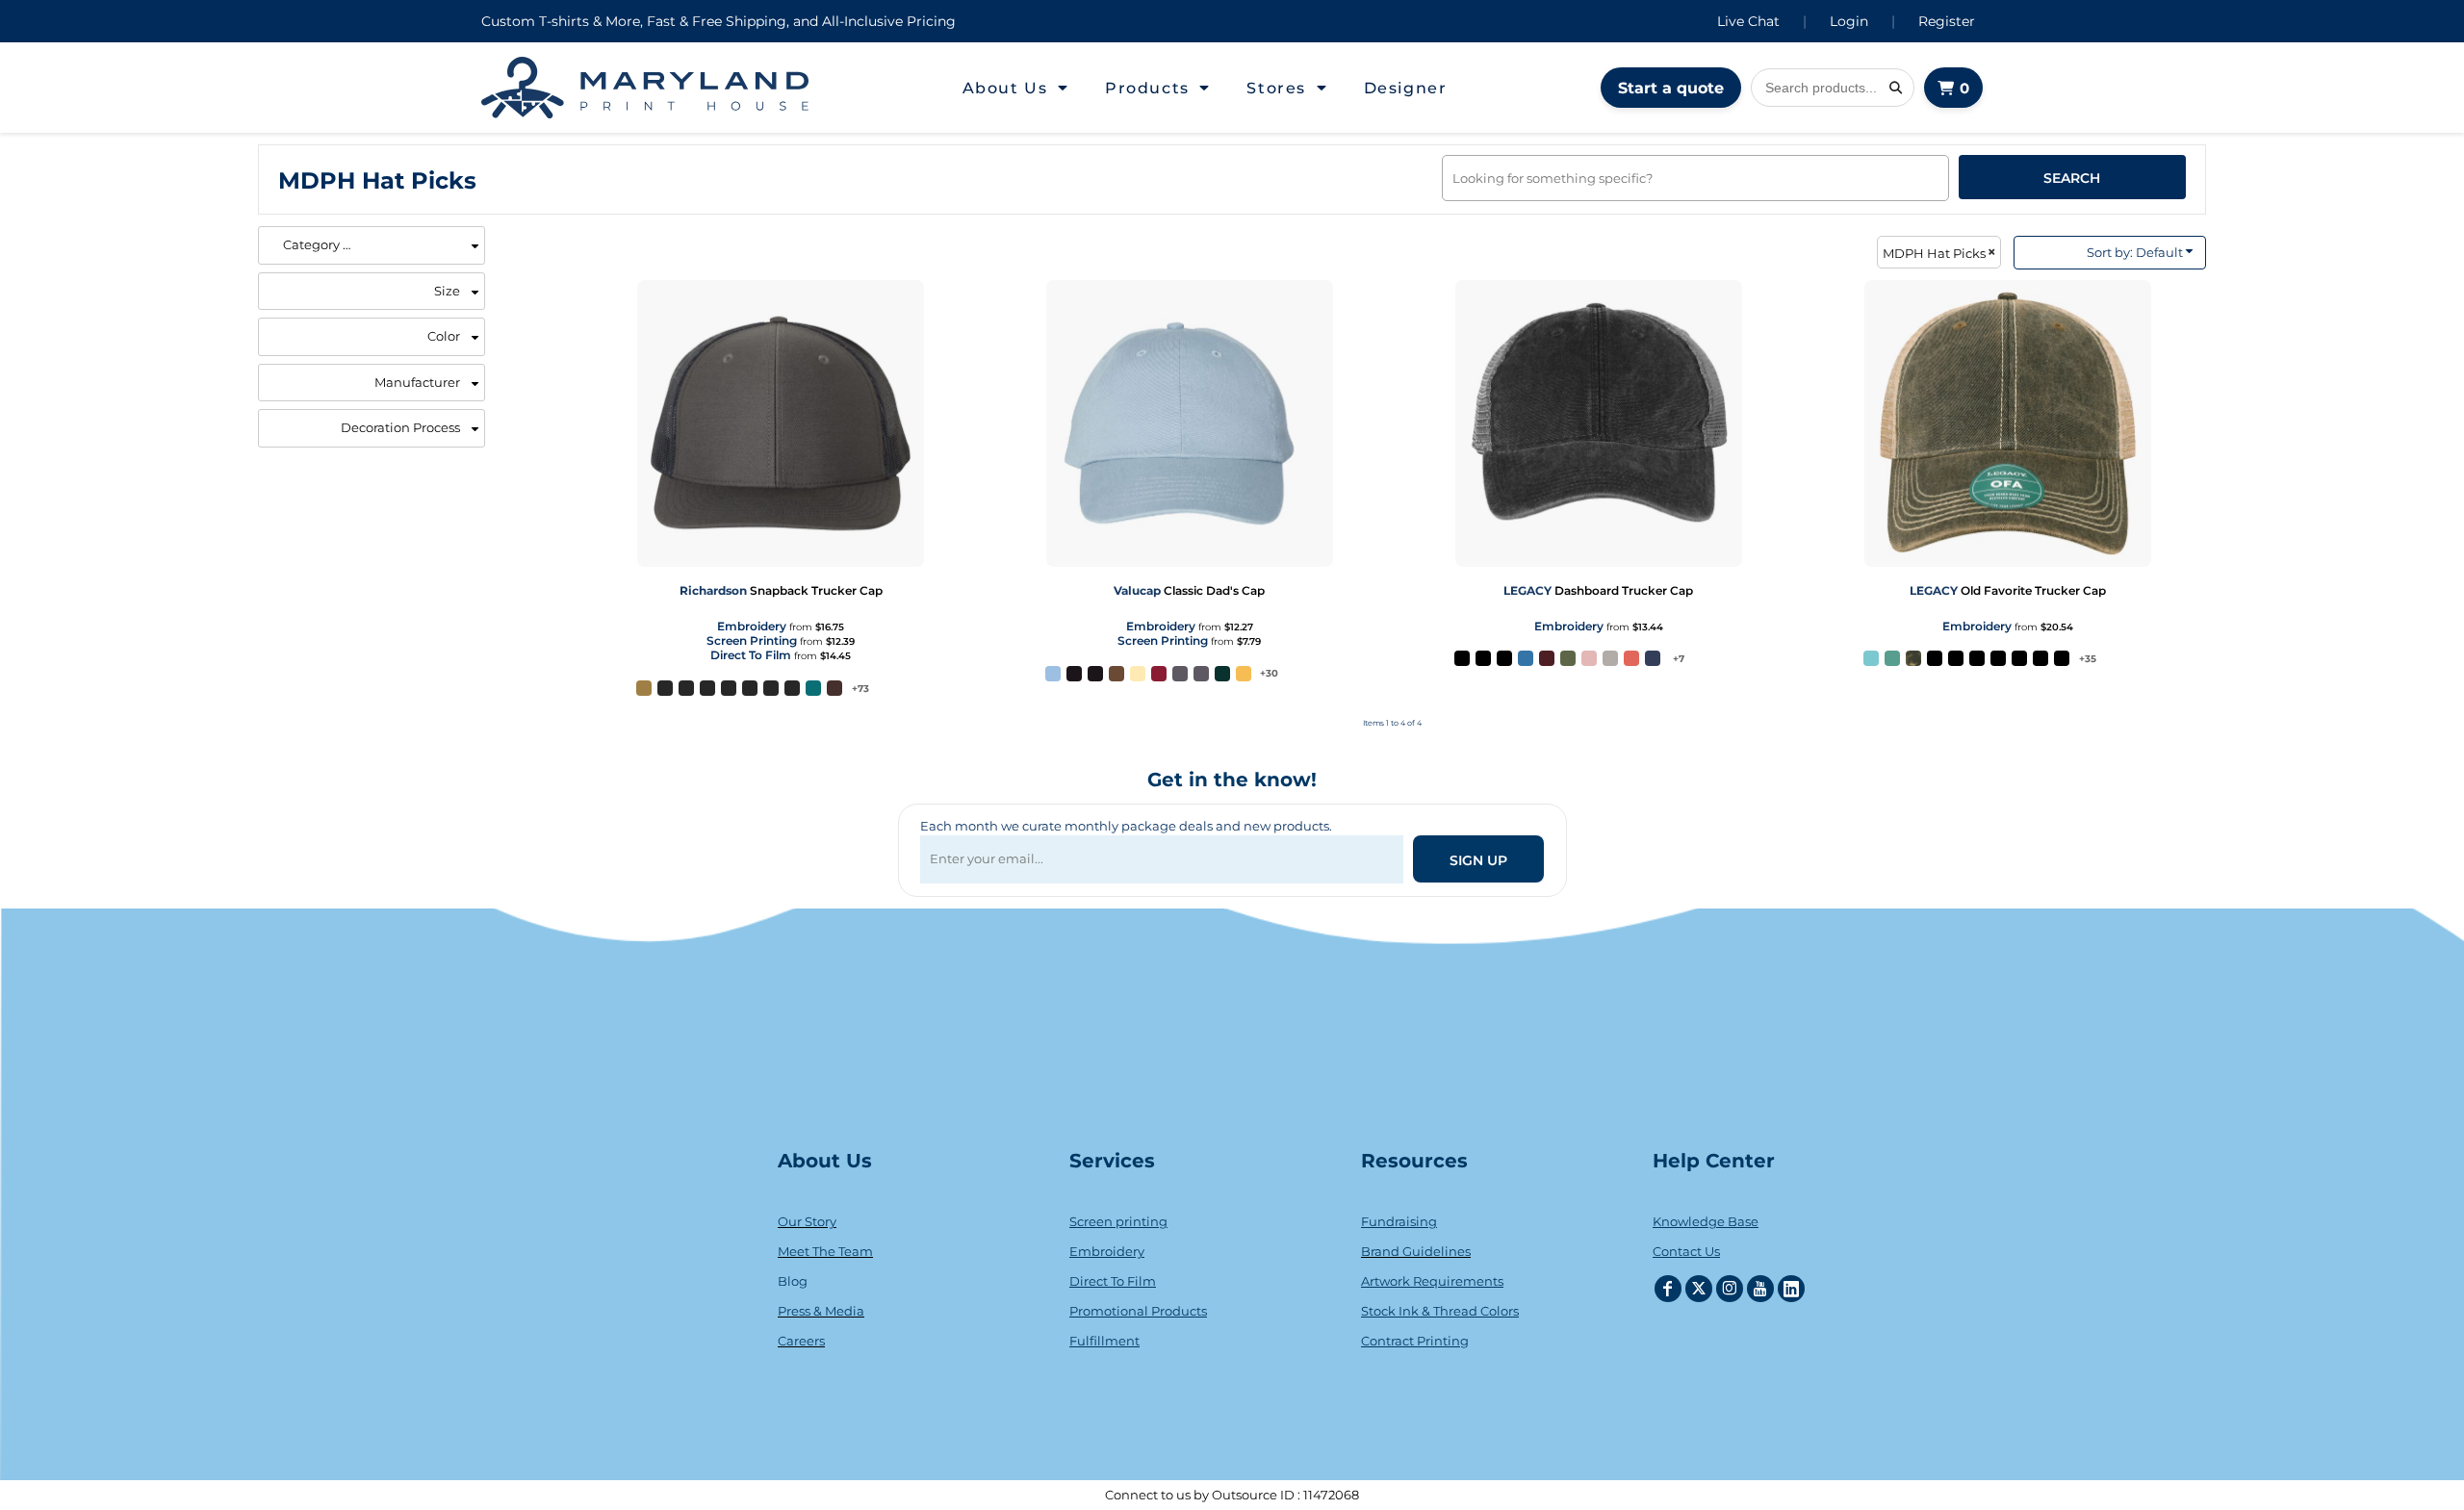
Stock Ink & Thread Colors (1440, 1311)
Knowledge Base (1706, 1221)
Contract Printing (1415, 1341)
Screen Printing (752, 640)
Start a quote (1671, 88)
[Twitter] (1699, 1289)
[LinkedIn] (1791, 1289)
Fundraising (1399, 1221)
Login (1849, 21)
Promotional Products (1138, 1311)
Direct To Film (751, 655)
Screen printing (1118, 1221)
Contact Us (1686, 1251)
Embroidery (752, 626)
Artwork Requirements (1432, 1281)
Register (1947, 21)
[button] (1016, 88)
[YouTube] (1760, 1289)
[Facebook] (1668, 1289)
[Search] (1895, 88)
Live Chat (1748, 21)
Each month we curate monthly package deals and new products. (1126, 826)
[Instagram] (1730, 1289)
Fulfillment (1104, 1341)
